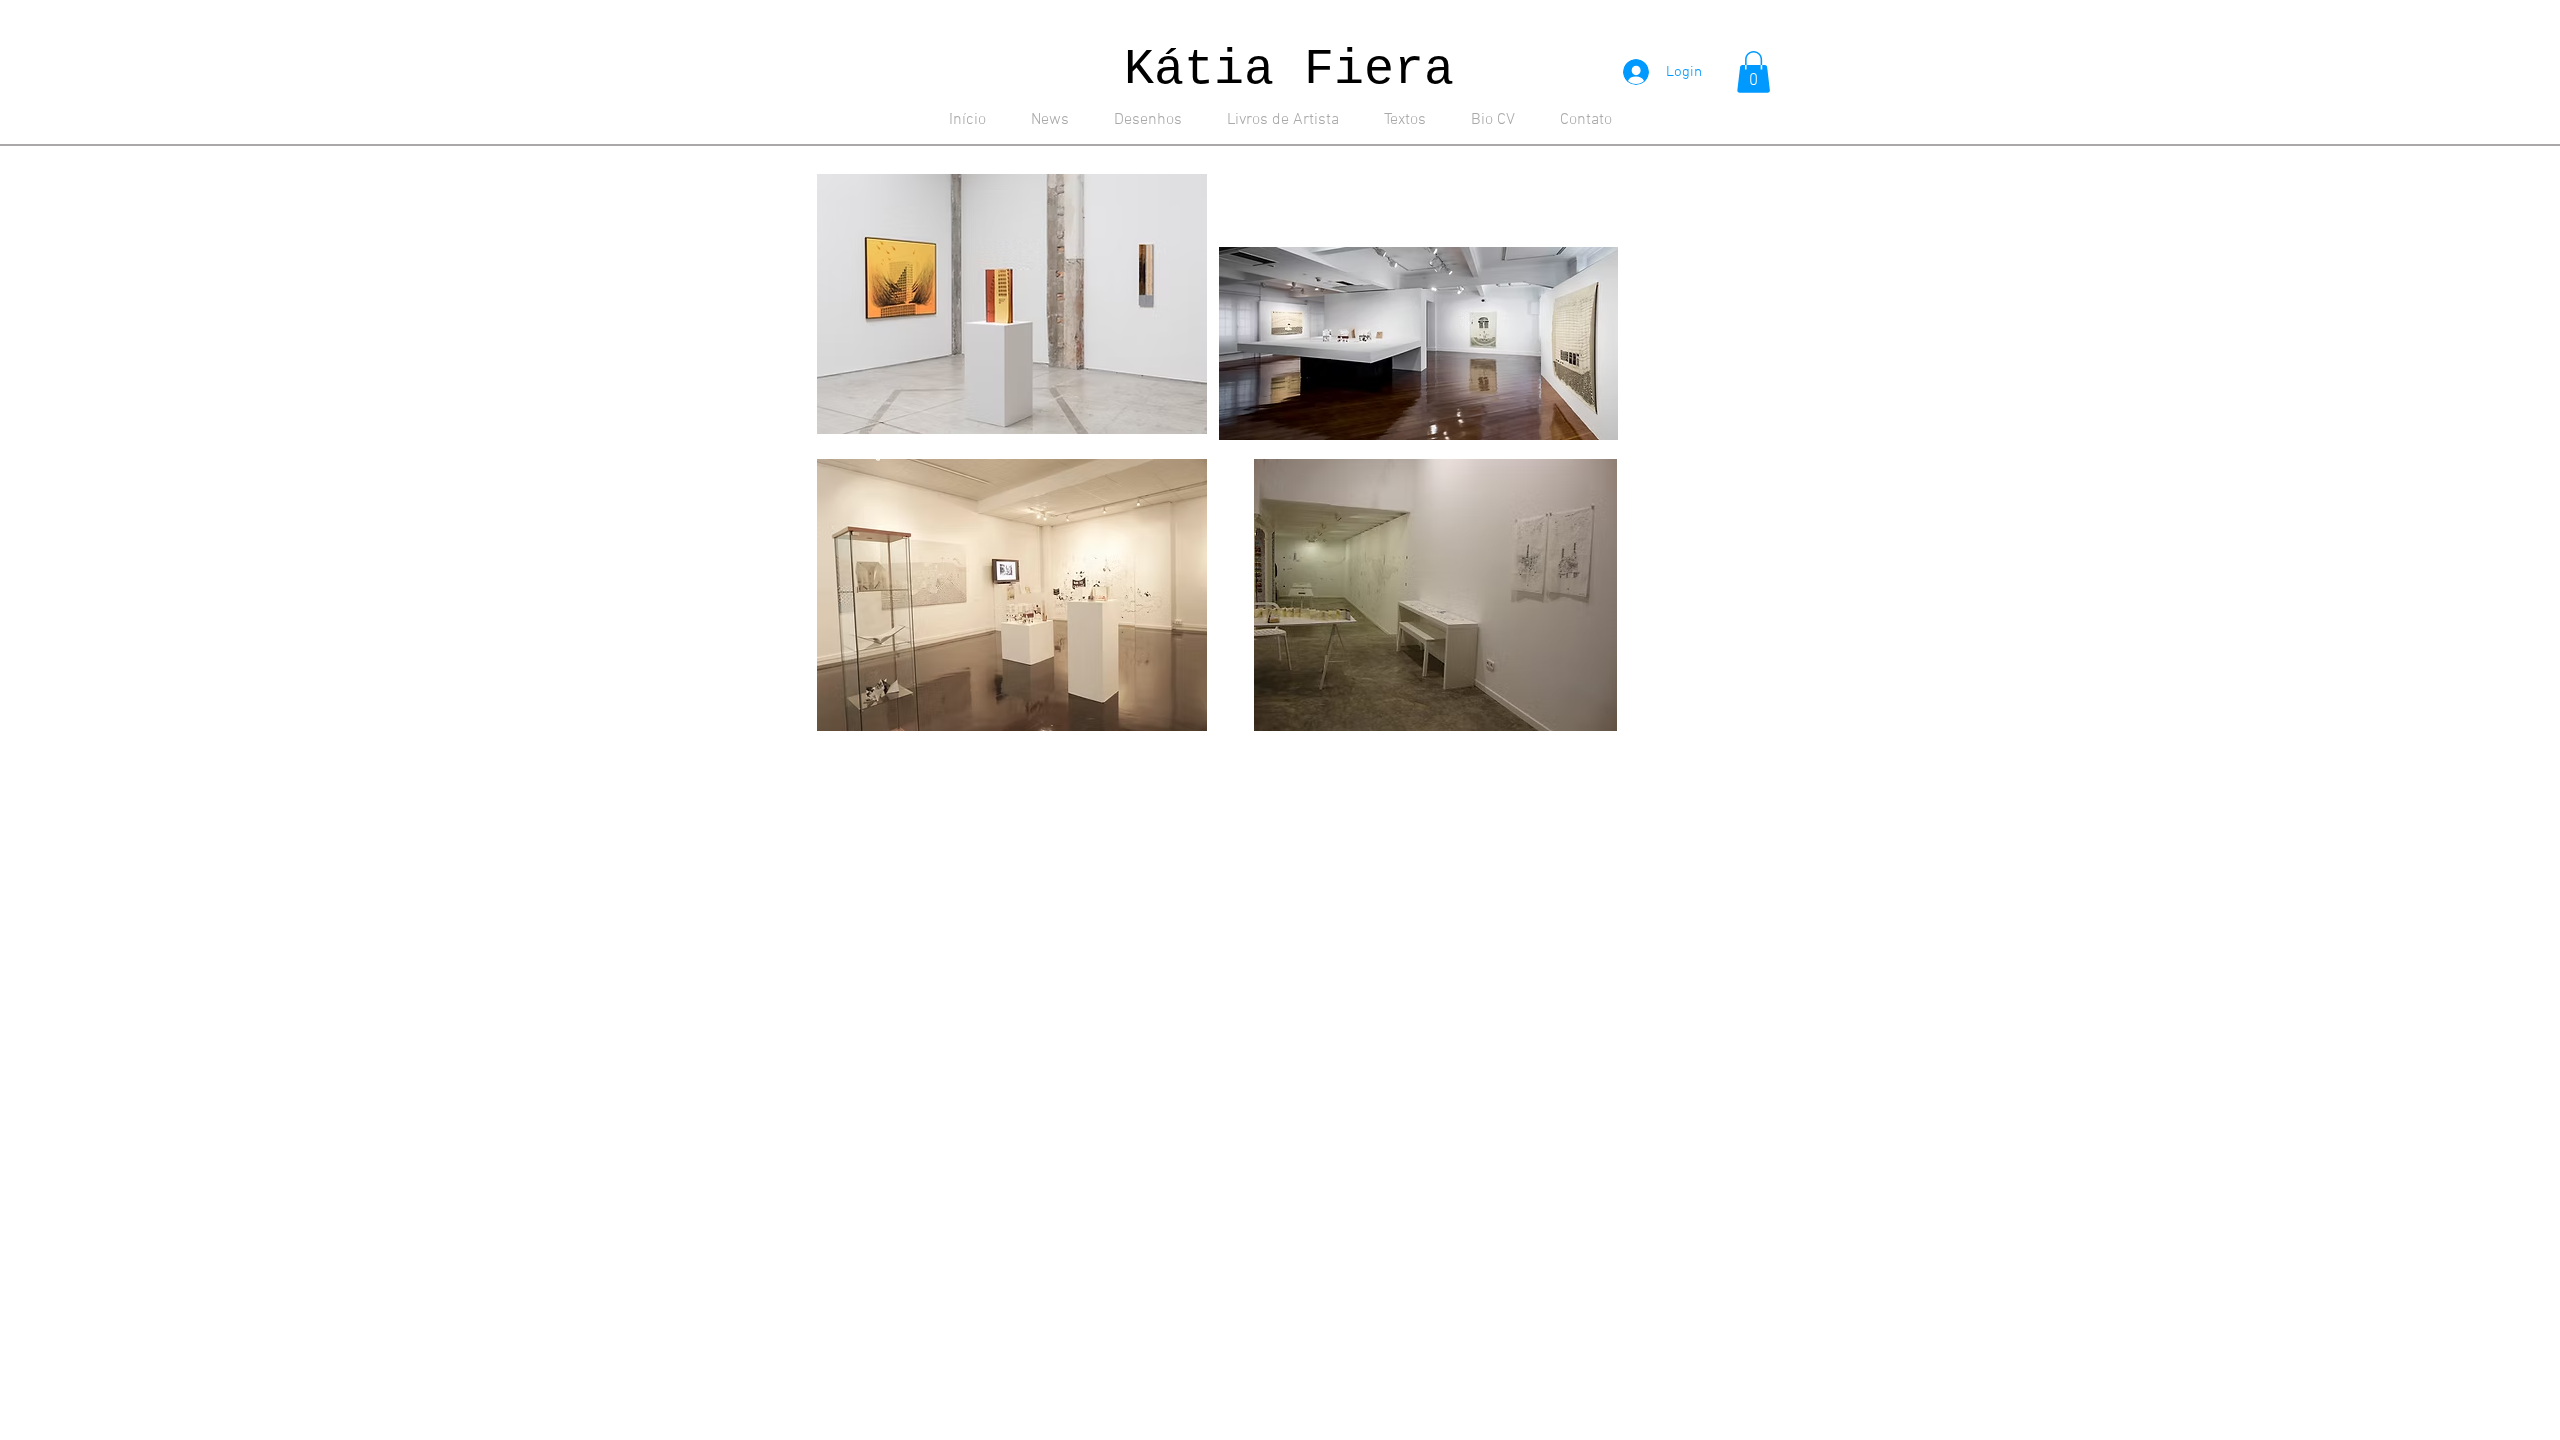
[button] (1753, 72)
